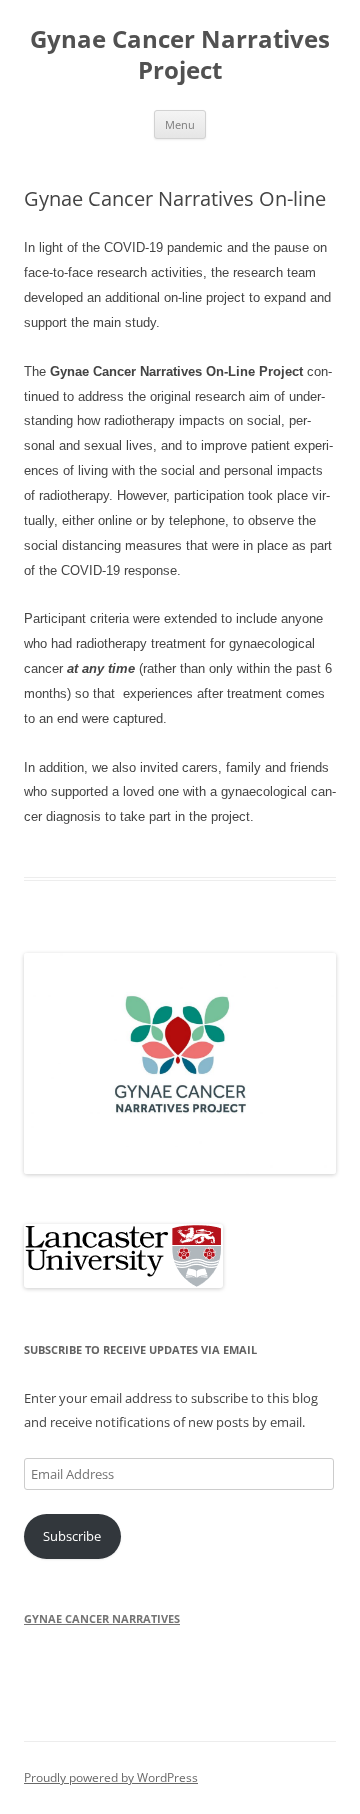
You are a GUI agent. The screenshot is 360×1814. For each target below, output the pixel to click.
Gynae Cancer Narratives (102, 1618)
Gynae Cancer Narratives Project (180, 55)
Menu (180, 124)
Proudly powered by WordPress (111, 1777)
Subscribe (72, 1536)
